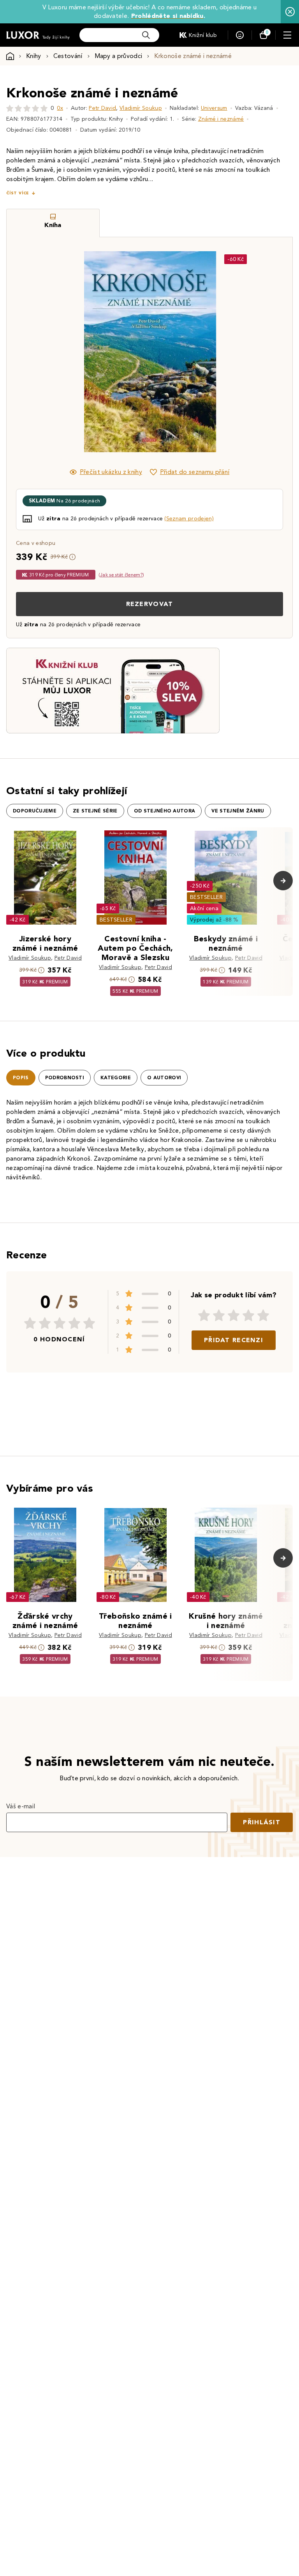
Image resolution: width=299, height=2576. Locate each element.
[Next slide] (237, 352)
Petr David (102, 108)
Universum (214, 108)
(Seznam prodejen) (189, 519)
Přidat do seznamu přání (195, 472)
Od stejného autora (165, 811)
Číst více (18, 193)
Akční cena (204, 908)
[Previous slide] (62, 352)
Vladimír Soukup (141, 108)
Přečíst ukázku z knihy (111, 472)
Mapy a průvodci (119, 56)
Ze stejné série (95, 811)
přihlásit (262, 1822)
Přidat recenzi (234, 1340)
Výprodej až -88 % (214, 920)
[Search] (146, 35)
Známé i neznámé (221, 119)
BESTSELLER (116, 920)
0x (60, 108)
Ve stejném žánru (238, 811)
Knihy (34, 56)
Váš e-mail (21, 1806)
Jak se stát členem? (121, 575)
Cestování (68, 56)
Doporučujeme (35, 811)
